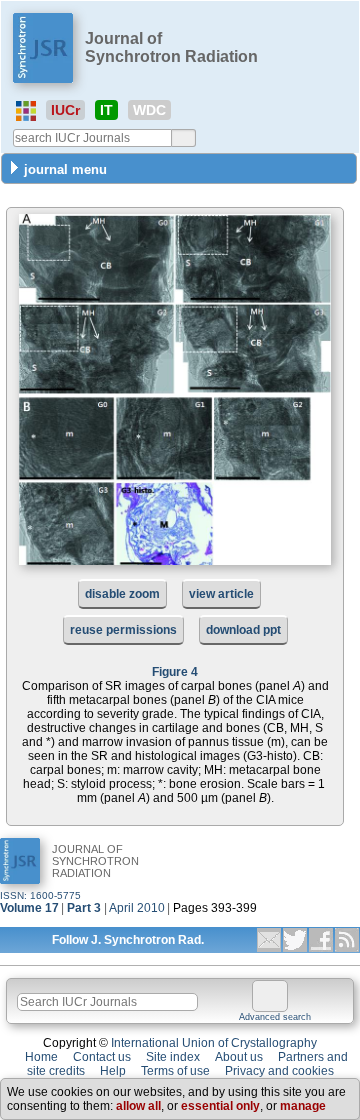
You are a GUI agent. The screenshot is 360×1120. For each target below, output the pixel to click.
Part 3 (84, 908)
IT (106, 110)
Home (41, 1057)
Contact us (102, 1057)
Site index (173, 1057)
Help (113, 1071)
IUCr (65, 110)
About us (239, 1057)
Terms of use (175, 1071)
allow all (138, 1106)
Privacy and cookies (279, 1071)
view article (221, 594)
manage (303, 1106)
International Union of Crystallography (214, 1043)
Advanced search (275, 1017)
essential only (220, 1106)
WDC (149, 110)
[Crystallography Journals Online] (26, 111)
